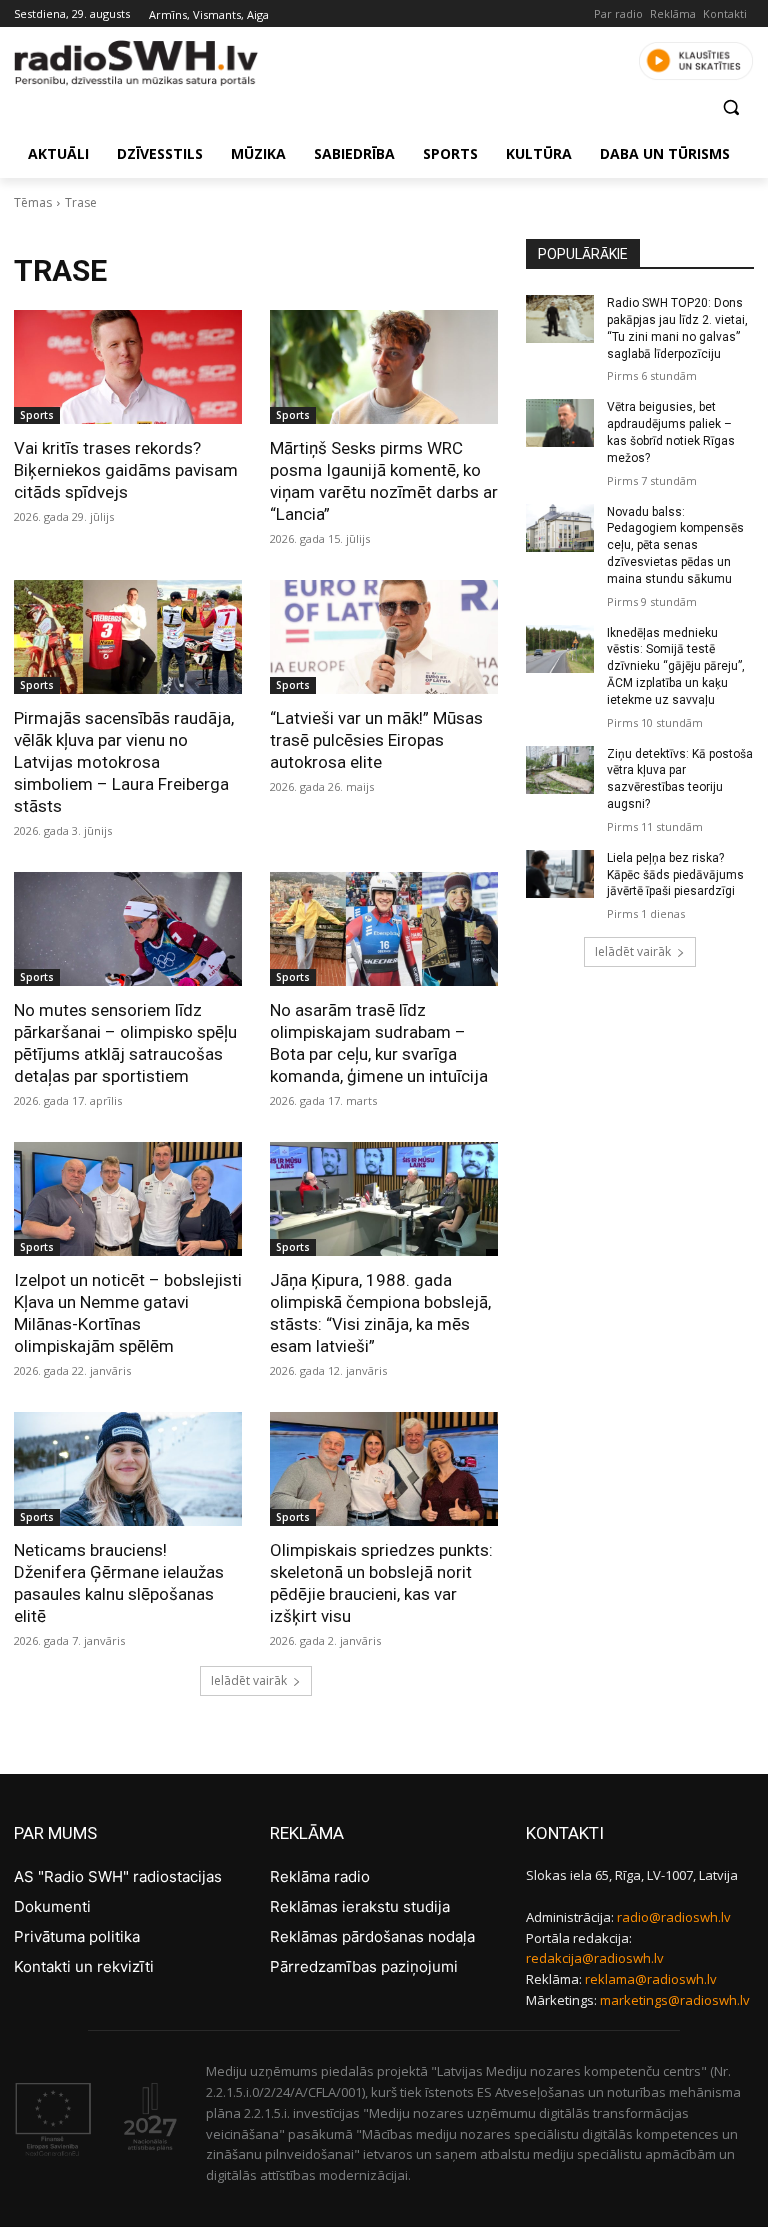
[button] (730, 107)
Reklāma (673, 13)
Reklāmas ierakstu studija (360, 1906)
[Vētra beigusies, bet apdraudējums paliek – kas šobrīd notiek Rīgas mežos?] (560, 423)
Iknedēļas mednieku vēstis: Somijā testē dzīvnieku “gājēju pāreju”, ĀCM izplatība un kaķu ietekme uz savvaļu (676, 666)
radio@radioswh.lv (674, 1917)
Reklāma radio (320, 1876)
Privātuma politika (77, 1936)
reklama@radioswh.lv (651, 1979)
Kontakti (725, 13)
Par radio (618, 13)
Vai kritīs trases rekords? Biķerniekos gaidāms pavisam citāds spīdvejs (126, 470)
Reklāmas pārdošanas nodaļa (372, 1936)
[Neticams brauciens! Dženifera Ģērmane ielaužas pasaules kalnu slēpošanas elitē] (128, 1469)
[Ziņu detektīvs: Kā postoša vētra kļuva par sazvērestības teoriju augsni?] (560, 770)
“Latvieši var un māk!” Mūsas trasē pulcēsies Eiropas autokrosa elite (376, 740)
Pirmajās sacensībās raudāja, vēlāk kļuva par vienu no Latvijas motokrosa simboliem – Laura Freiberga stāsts (124, 762)
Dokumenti (52, 1906)
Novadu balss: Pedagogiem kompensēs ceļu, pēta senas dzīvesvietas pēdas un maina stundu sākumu (675, 545)
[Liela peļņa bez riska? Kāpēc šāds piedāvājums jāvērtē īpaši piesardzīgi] (560, 874)
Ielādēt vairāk (249, 1680)
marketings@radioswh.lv (675, 2000)
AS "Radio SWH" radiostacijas (118, 1876)
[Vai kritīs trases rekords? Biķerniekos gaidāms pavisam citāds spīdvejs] (128, 367)
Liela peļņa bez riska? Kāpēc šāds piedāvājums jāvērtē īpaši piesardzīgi (675, 875)
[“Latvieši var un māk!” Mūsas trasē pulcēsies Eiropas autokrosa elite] (384, 637)
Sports (37, 415)
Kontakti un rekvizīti (84, 1966)
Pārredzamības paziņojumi (364, 1966)
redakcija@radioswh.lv (595, 1958)
